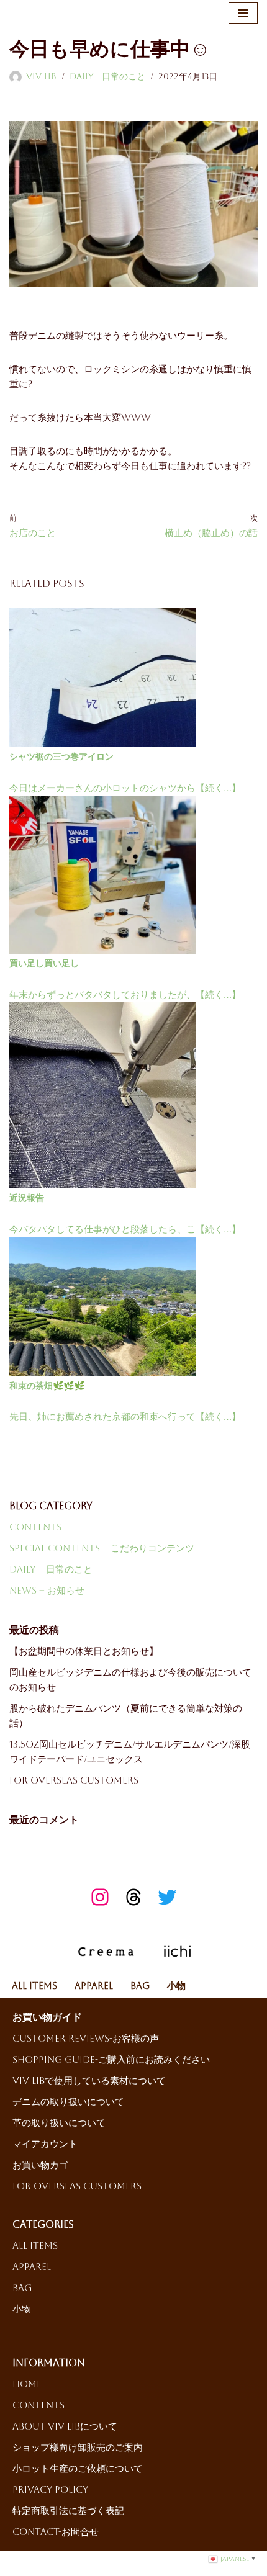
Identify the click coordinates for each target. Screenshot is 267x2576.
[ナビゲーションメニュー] (243, 13)
